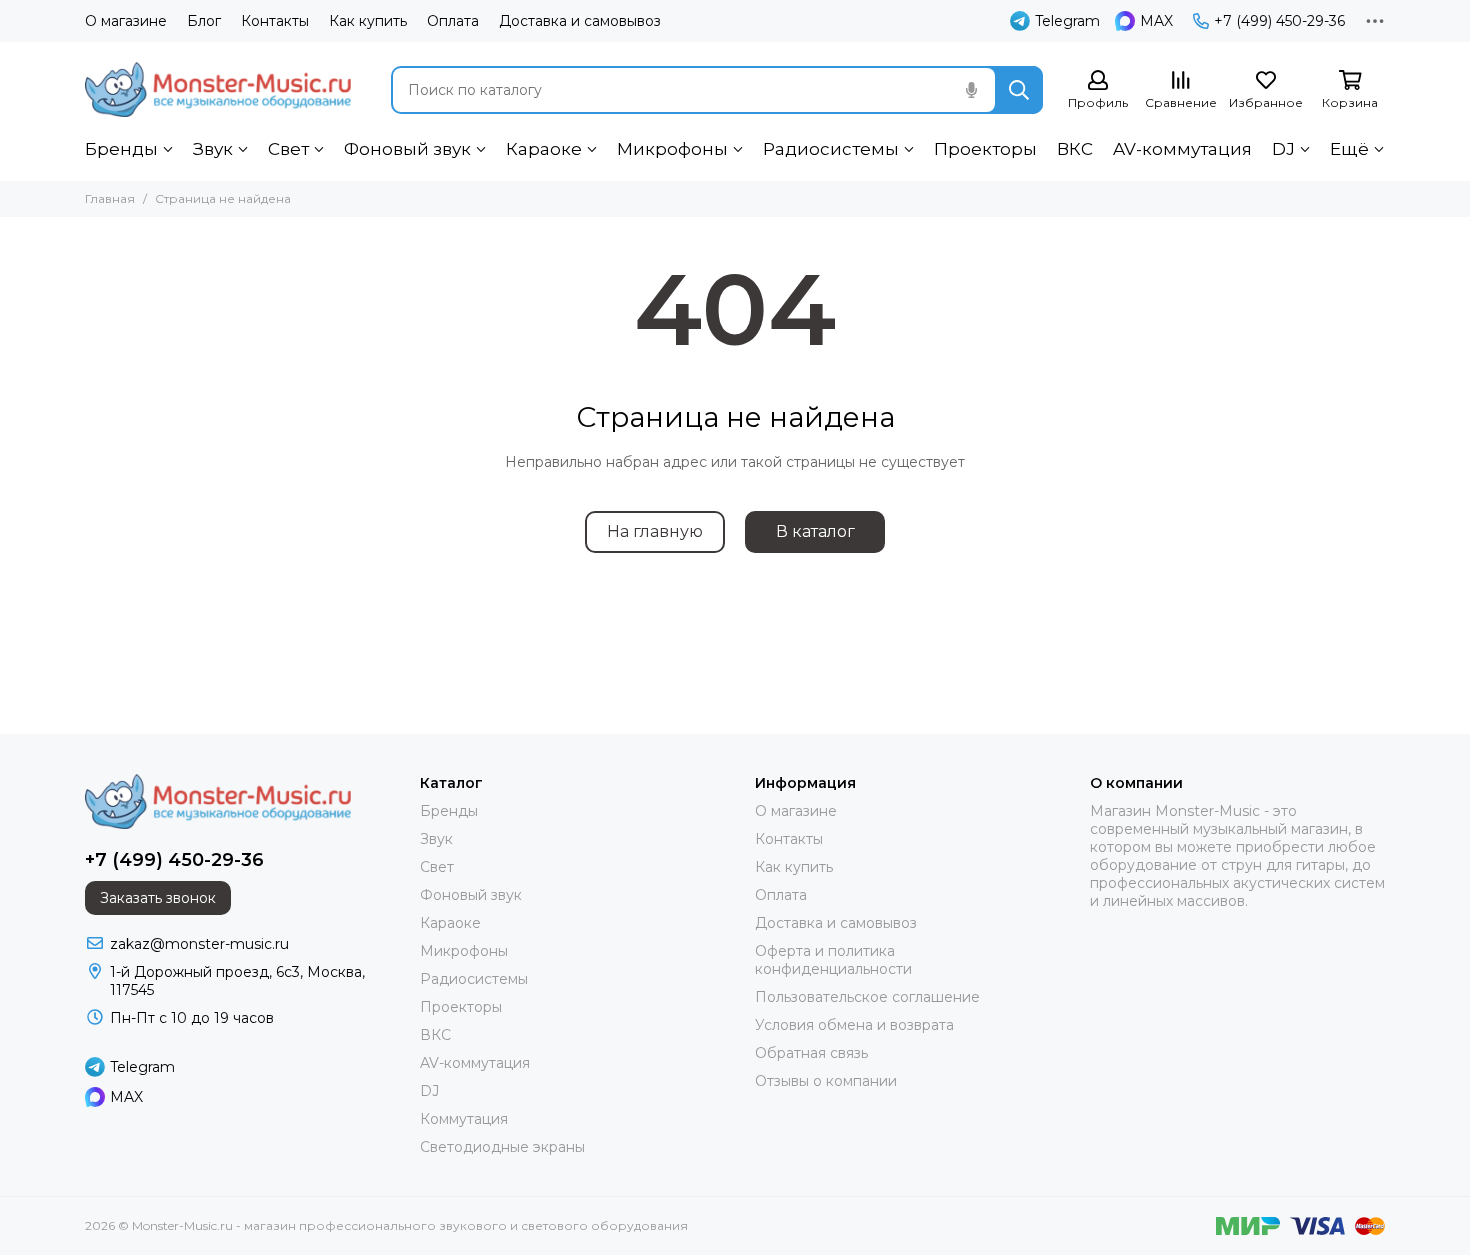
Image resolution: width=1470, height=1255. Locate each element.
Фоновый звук (407, 149)
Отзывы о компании (826, 1081)
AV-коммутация (1182, 149)
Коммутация (464, 1119)
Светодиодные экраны (502, 1147)
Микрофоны (672, 149)
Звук (213, 149)
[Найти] (1019, 90)
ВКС (1075, 149)
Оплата (453, 21)
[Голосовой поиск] (971, 90)
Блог (204, 21)
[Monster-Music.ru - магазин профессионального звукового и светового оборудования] (218, 89)
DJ (1283, 149)
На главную (655, 531)
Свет (288, 149)
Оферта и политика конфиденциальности (833, 960)
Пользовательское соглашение (867, 997)
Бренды (121, 149)
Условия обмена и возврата (854, 1025)
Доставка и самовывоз (580, 21)
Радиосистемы (831, 149)
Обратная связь (811, 1053)
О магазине (126, 21)
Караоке (544, 149)
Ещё (1349, 149)
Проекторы (985, 149)
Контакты (275, 21)
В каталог (815, 531)
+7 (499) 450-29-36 (1279, 21)
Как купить (368, 21)
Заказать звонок (158, 898)
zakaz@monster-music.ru (199, 944)
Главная (110, 198)
